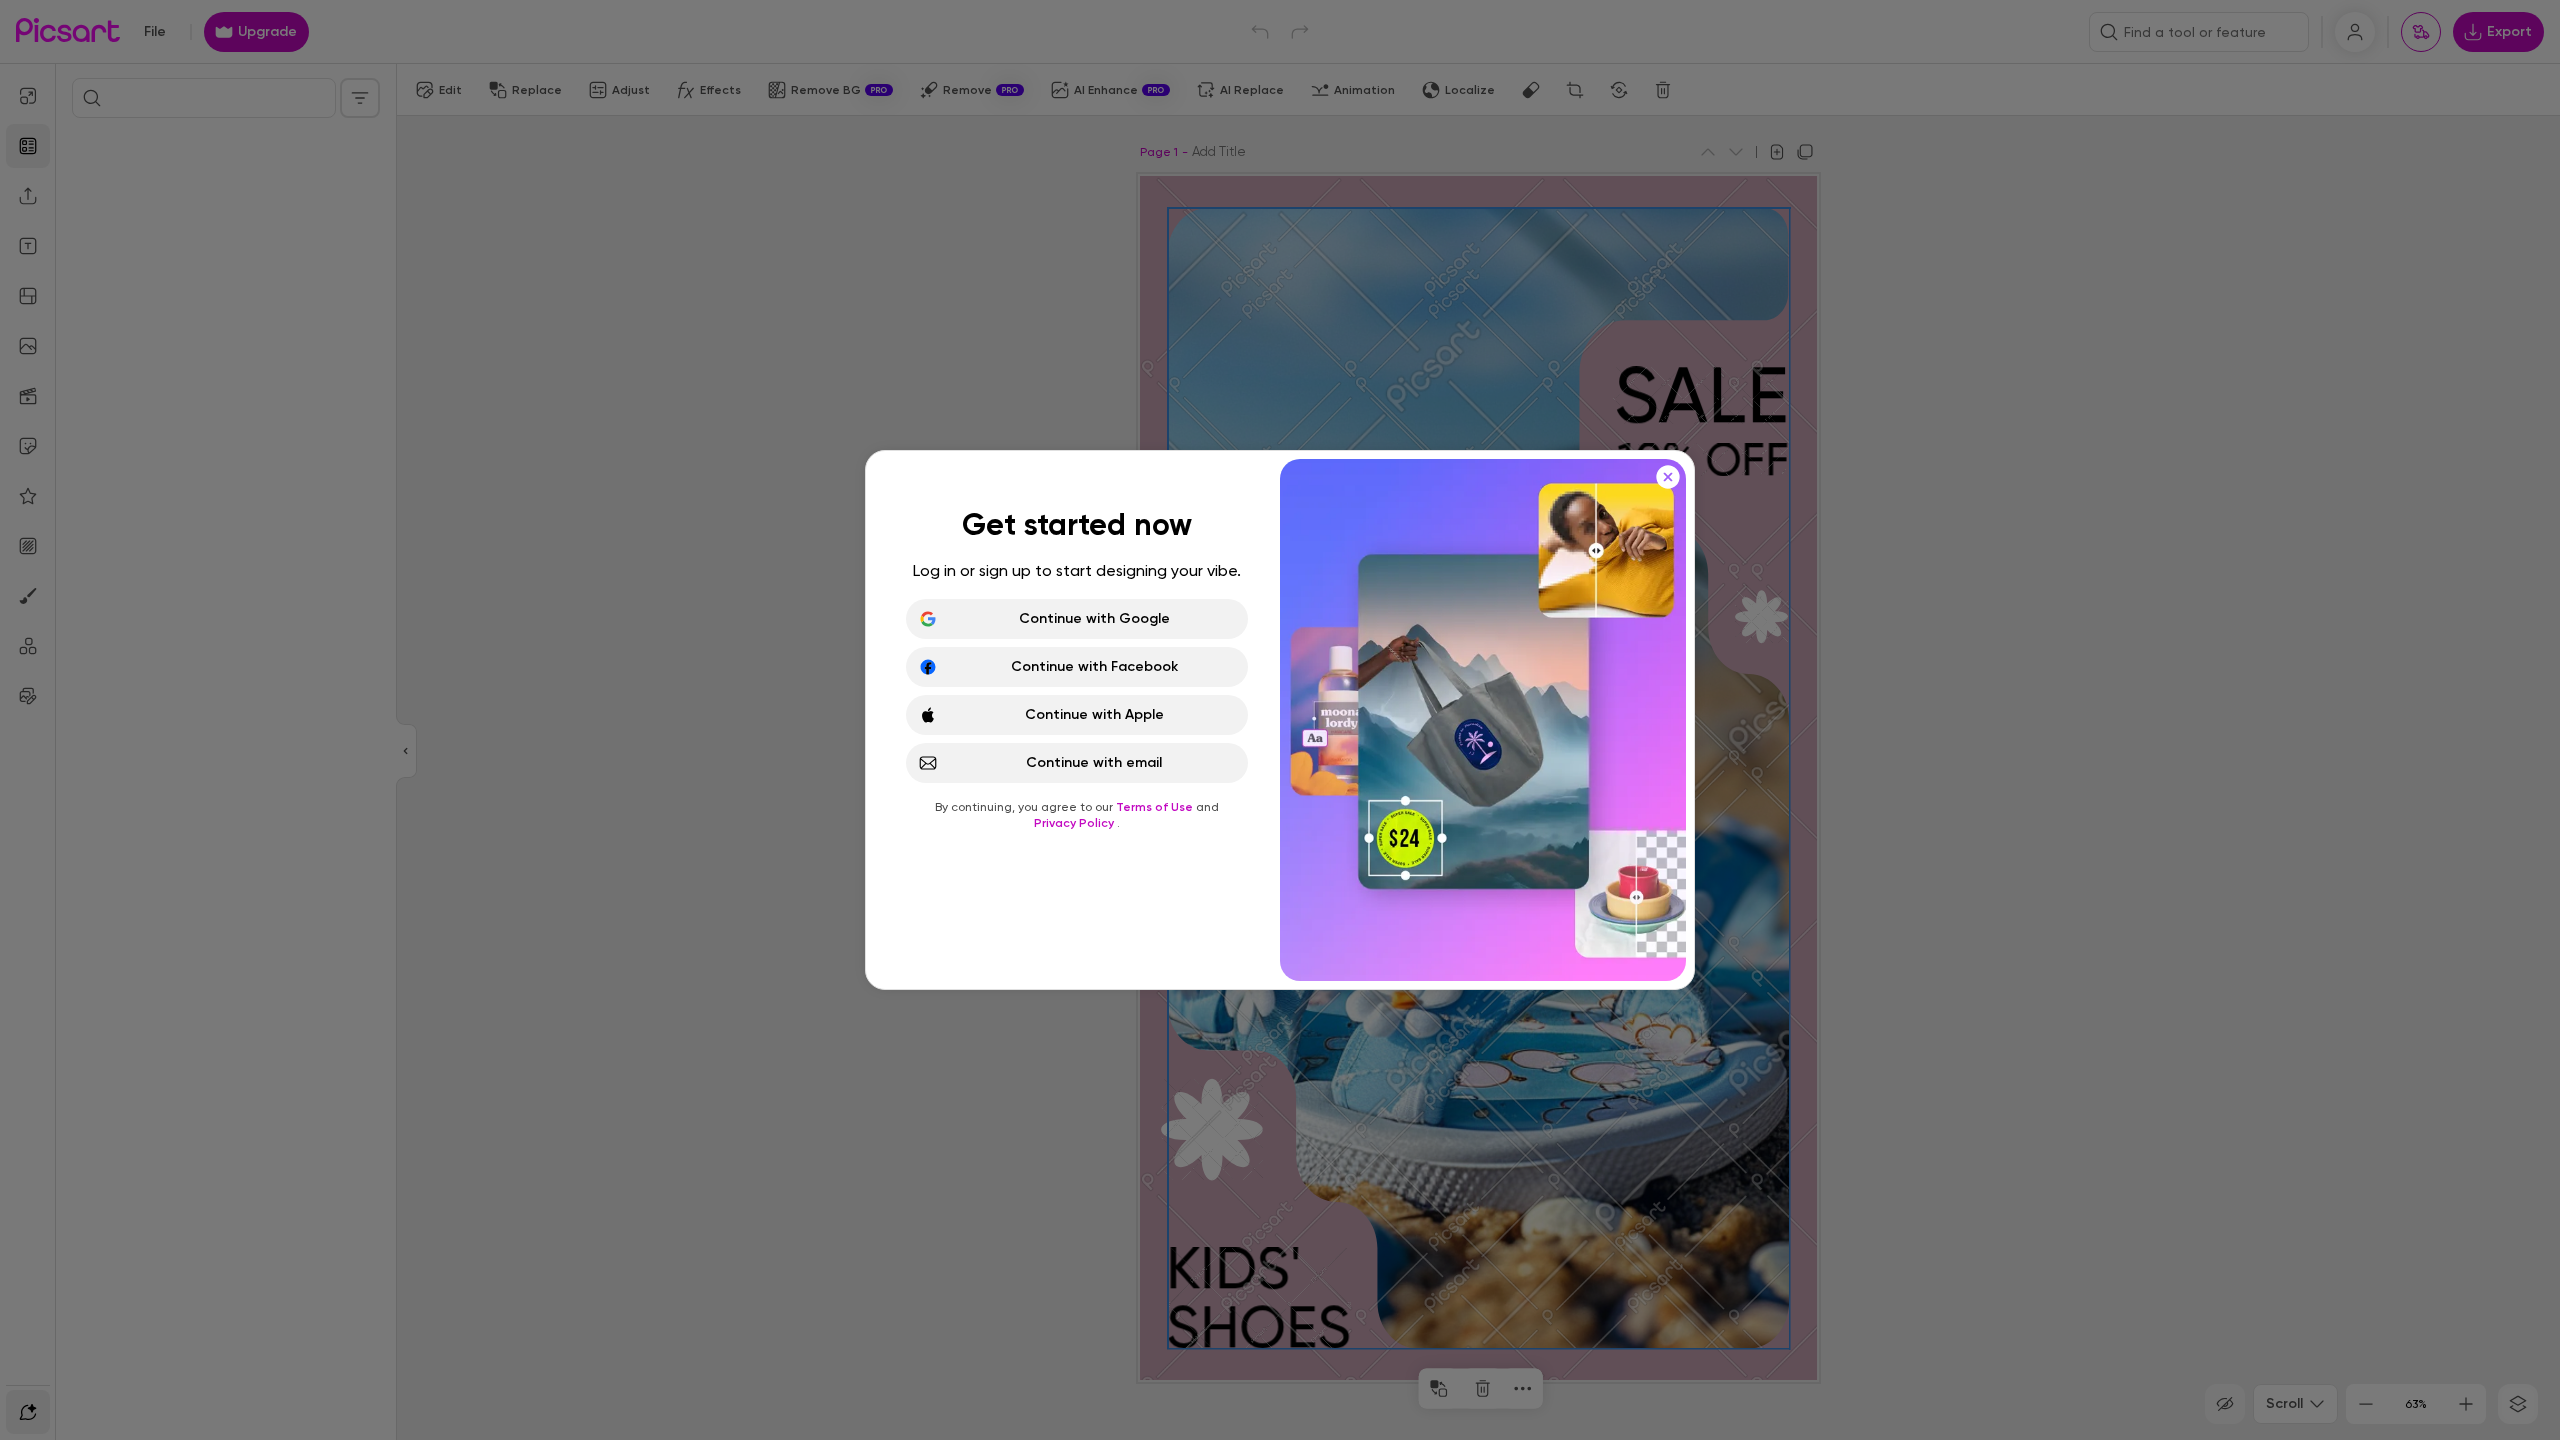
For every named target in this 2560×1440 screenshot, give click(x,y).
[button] (1280, 720)
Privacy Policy (1075, 823)
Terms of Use (1156, 807)
